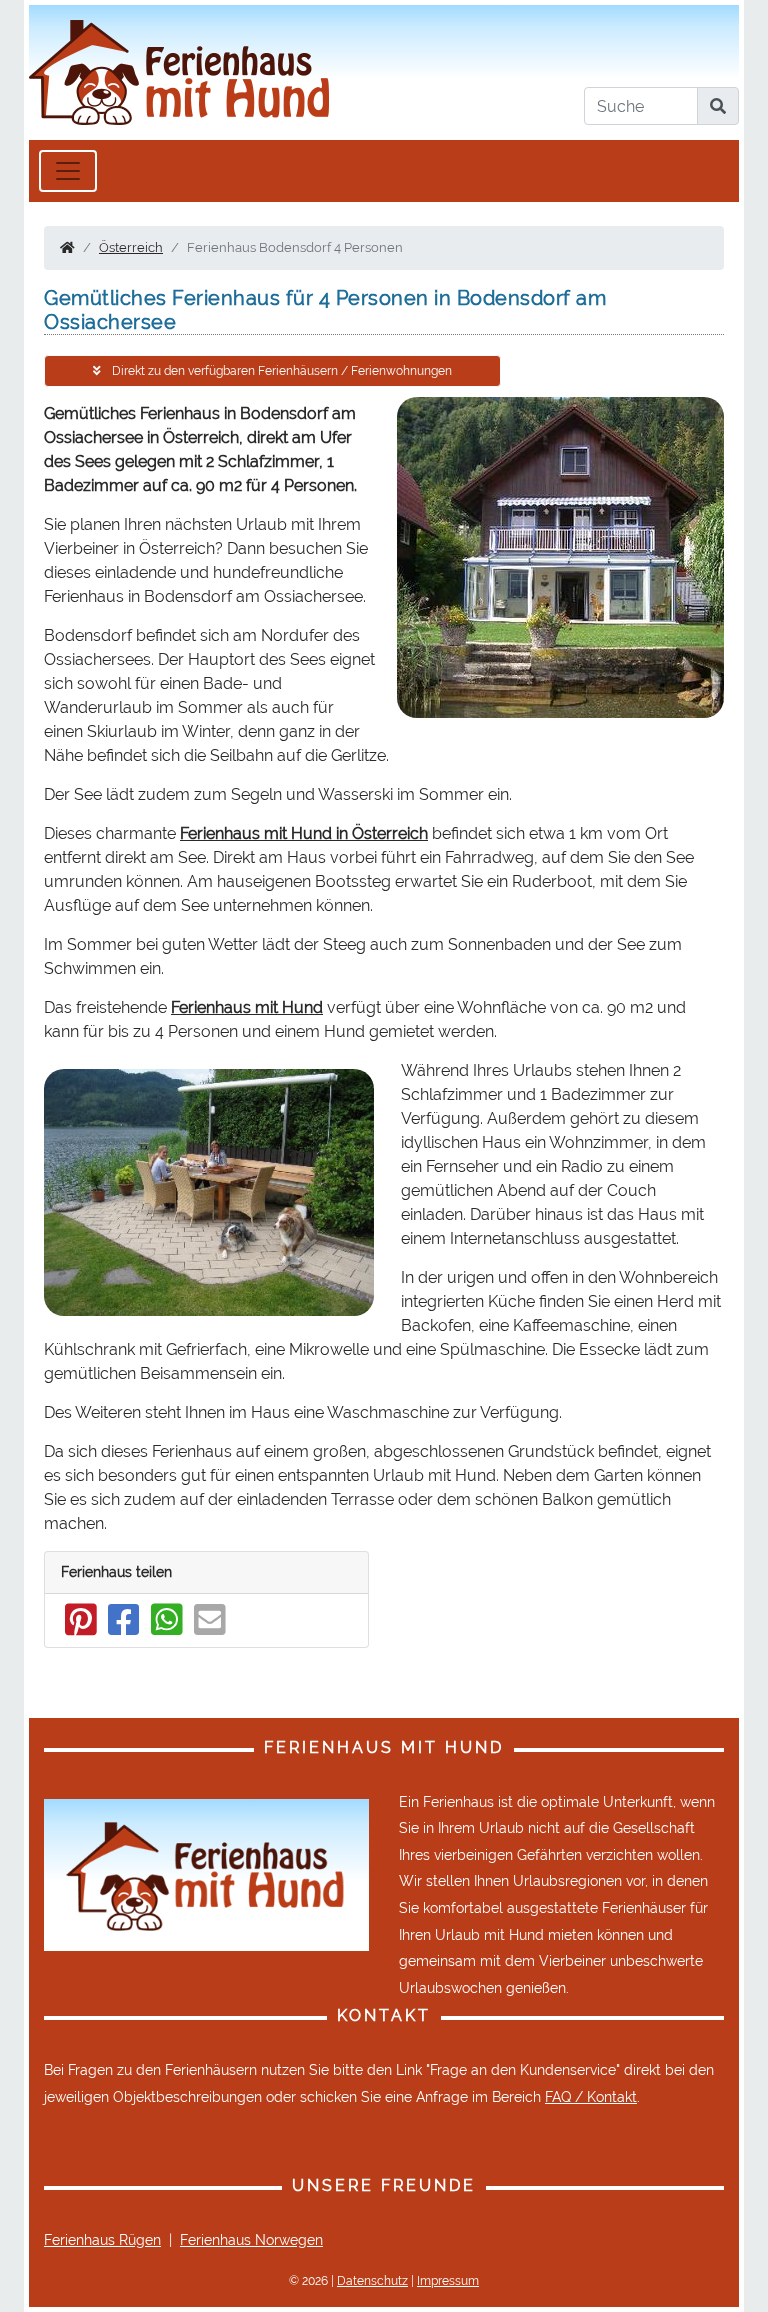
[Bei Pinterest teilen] (81, 1629)
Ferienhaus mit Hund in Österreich (304, 833)
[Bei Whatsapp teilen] (167, 1629)
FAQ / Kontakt (591, 2097)
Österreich (131, 247)
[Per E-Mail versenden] (210, 1629)
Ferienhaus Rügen (102, 2240)
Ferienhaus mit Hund (247, 1007)
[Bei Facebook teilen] (124, 1629)
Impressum (448, 2281)
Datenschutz (372, 2281)
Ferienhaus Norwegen (251, 2240)
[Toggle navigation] (68, 171)
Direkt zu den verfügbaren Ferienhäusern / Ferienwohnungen (280, 371)
